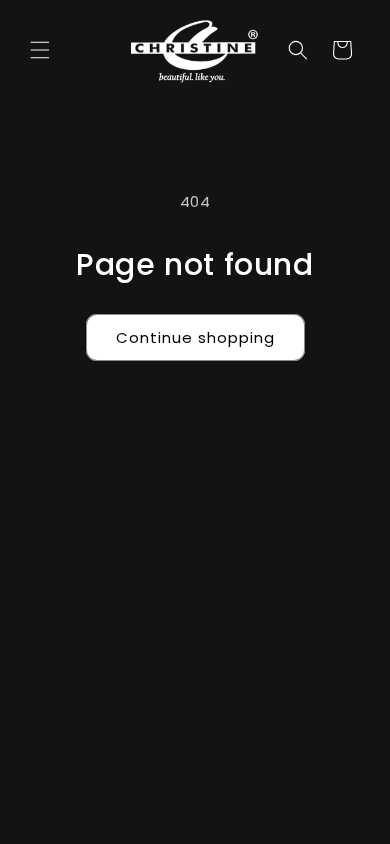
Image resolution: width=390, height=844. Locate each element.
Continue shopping (195, 337)
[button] (40, 50)
